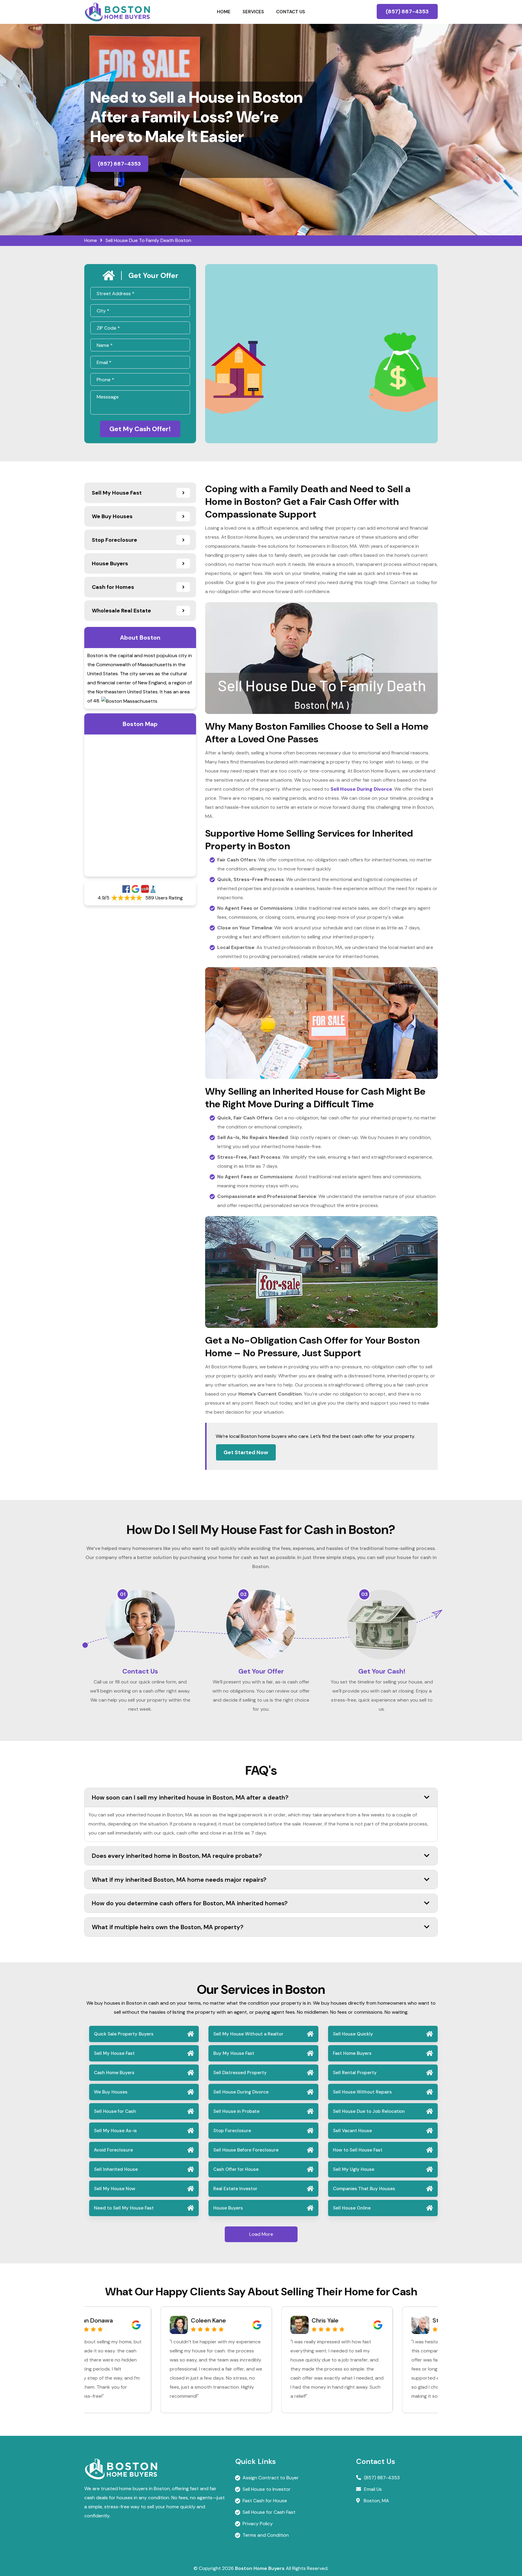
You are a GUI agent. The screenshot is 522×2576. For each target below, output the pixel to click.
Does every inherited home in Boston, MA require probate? (177, 1856)
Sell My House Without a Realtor (248, 2034)
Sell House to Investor (267, 2489)
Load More (261, 2234)
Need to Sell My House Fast (124, 2208)
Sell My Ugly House (354, 2169)
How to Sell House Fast (358, 2150)
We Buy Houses (111, 2092)
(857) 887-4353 (407, 11)
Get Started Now (246, 1452)
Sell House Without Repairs (362, 2092)
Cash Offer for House (236, 2169)
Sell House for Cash (115, 2111)
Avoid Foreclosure (113, 2150)
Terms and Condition (266, 2535)
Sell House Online (352, 2208)
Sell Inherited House (116, 2169)
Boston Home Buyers (260, 2568)
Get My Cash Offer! (140, 429)
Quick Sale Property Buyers (124, 2034)
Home (224, 12)
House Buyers (228, 2208)
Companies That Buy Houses (364, 2189)
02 (243, 1594)
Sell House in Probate (236, 2111)
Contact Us (291, 12)
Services (253, 12)
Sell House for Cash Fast (269, 2512)
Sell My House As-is (115, 2131)
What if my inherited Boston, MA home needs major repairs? (179, 1880)
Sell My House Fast (114, 2053)
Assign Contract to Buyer (271, 2478)
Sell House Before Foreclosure (246, 2150)
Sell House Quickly (353, 2034)
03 (364, 1594)
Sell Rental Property (355, 2073)
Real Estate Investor (235, 2189)
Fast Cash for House (265, 2501)
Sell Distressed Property (240, 2073)
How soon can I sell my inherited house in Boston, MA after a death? (190, 1797)
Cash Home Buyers (114, 2073)
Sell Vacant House (352, 2131)
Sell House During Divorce (241, 2092)
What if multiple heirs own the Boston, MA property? (168, 1927)
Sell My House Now (115, 2189)
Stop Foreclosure (232, 2131)
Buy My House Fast (234, 2053)
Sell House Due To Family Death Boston (148, 240)
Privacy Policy (258, 2524)
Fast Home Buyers (352, 2053)
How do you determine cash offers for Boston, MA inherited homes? (190, 1903)
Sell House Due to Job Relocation (369, 2111)
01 (123, 1594)
